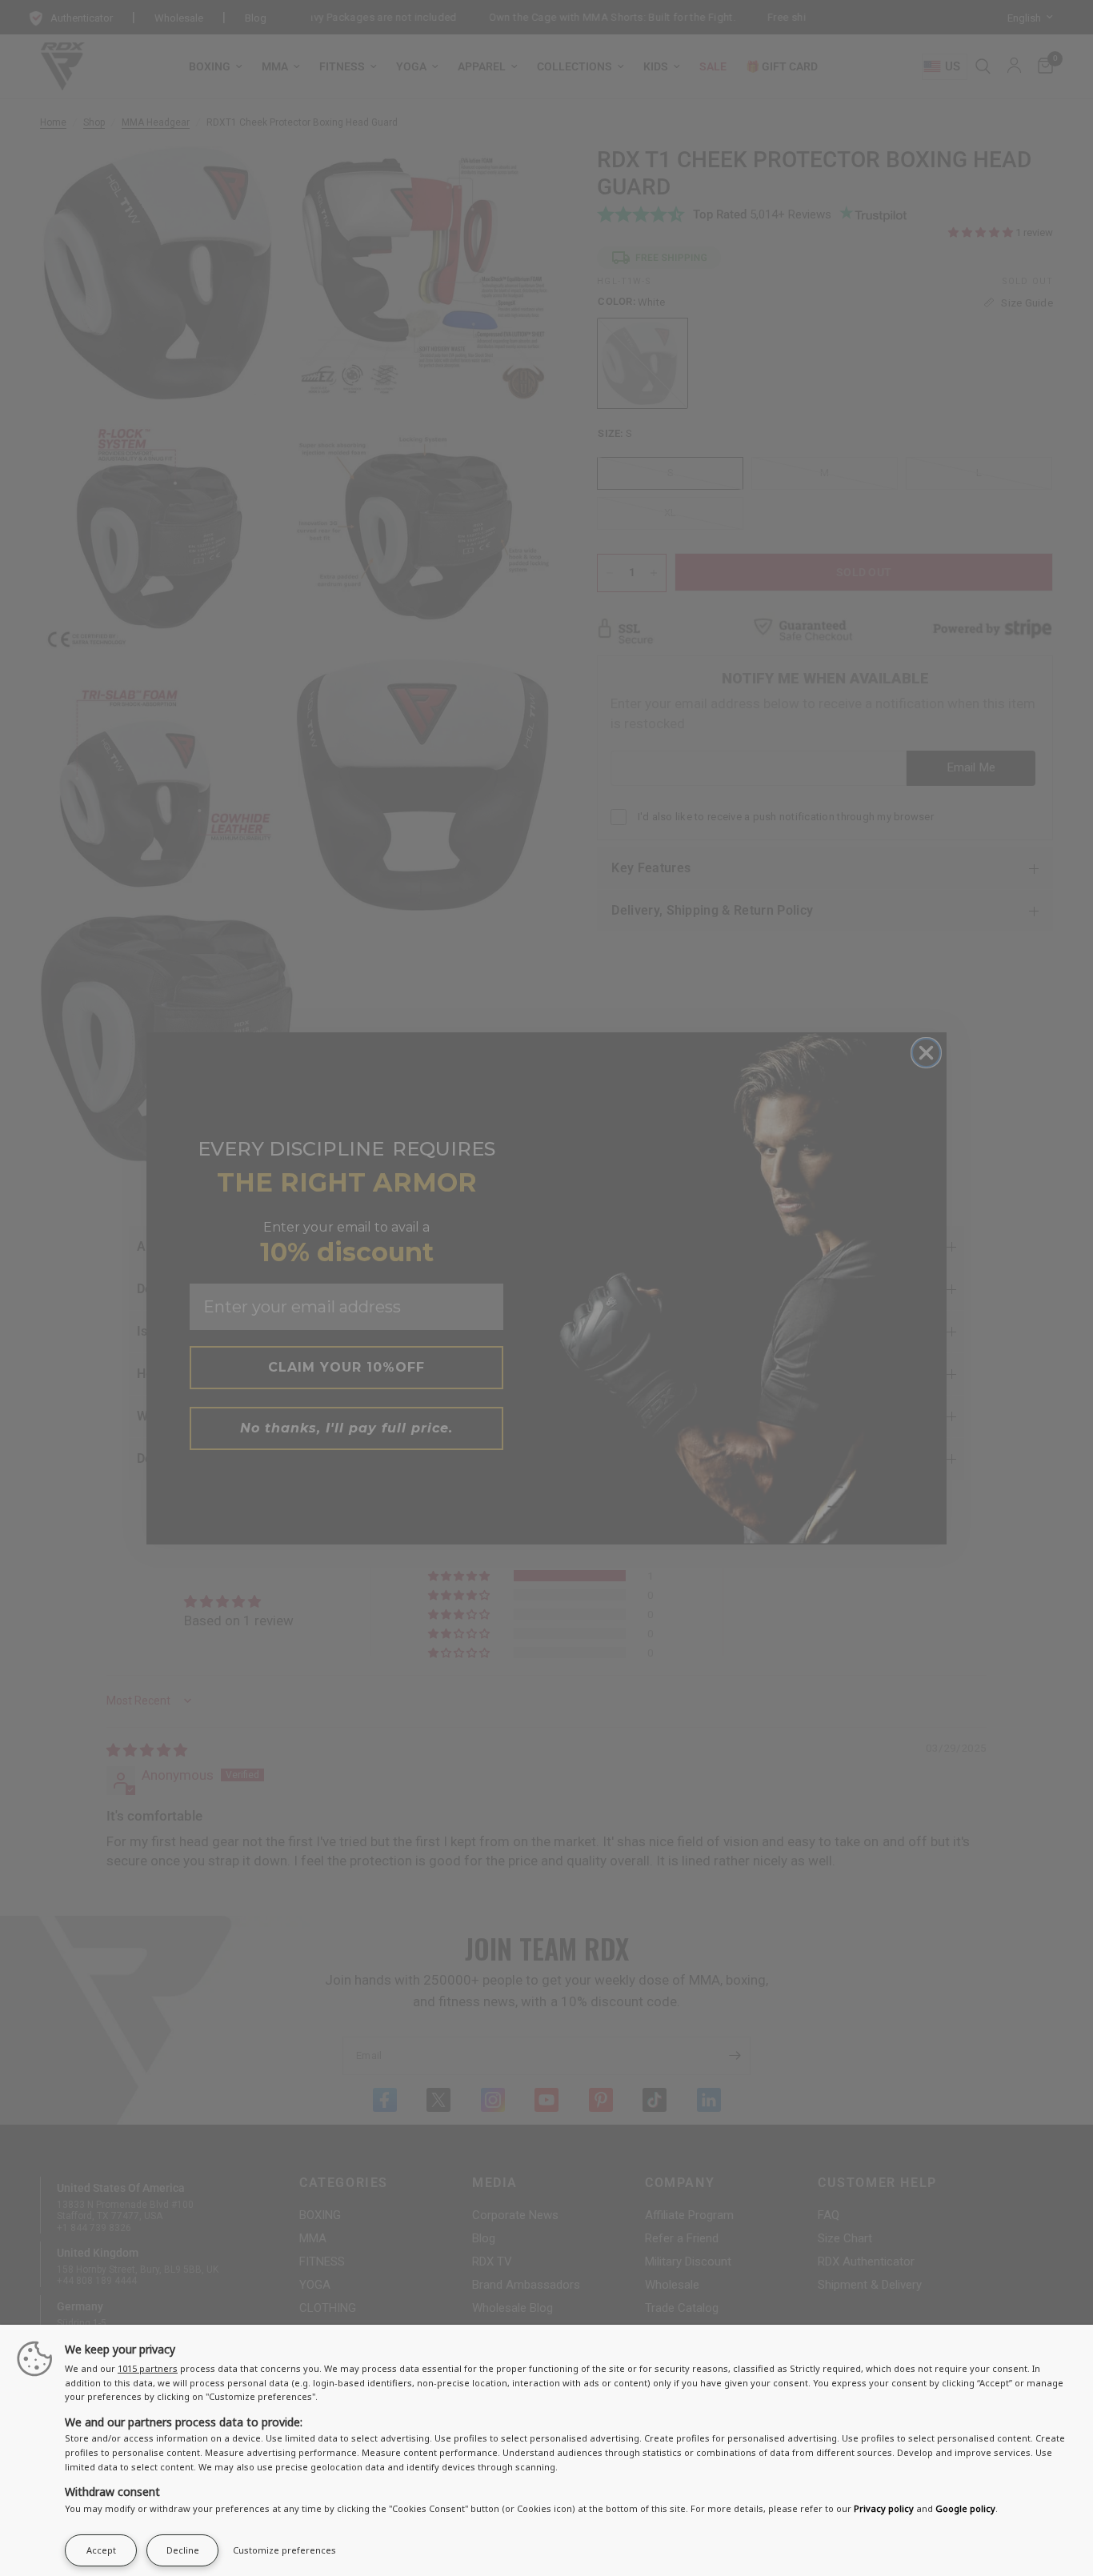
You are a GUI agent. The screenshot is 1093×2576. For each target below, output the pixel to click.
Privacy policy (884, 2508)
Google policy (965, 2508)
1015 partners (148, 2368)
